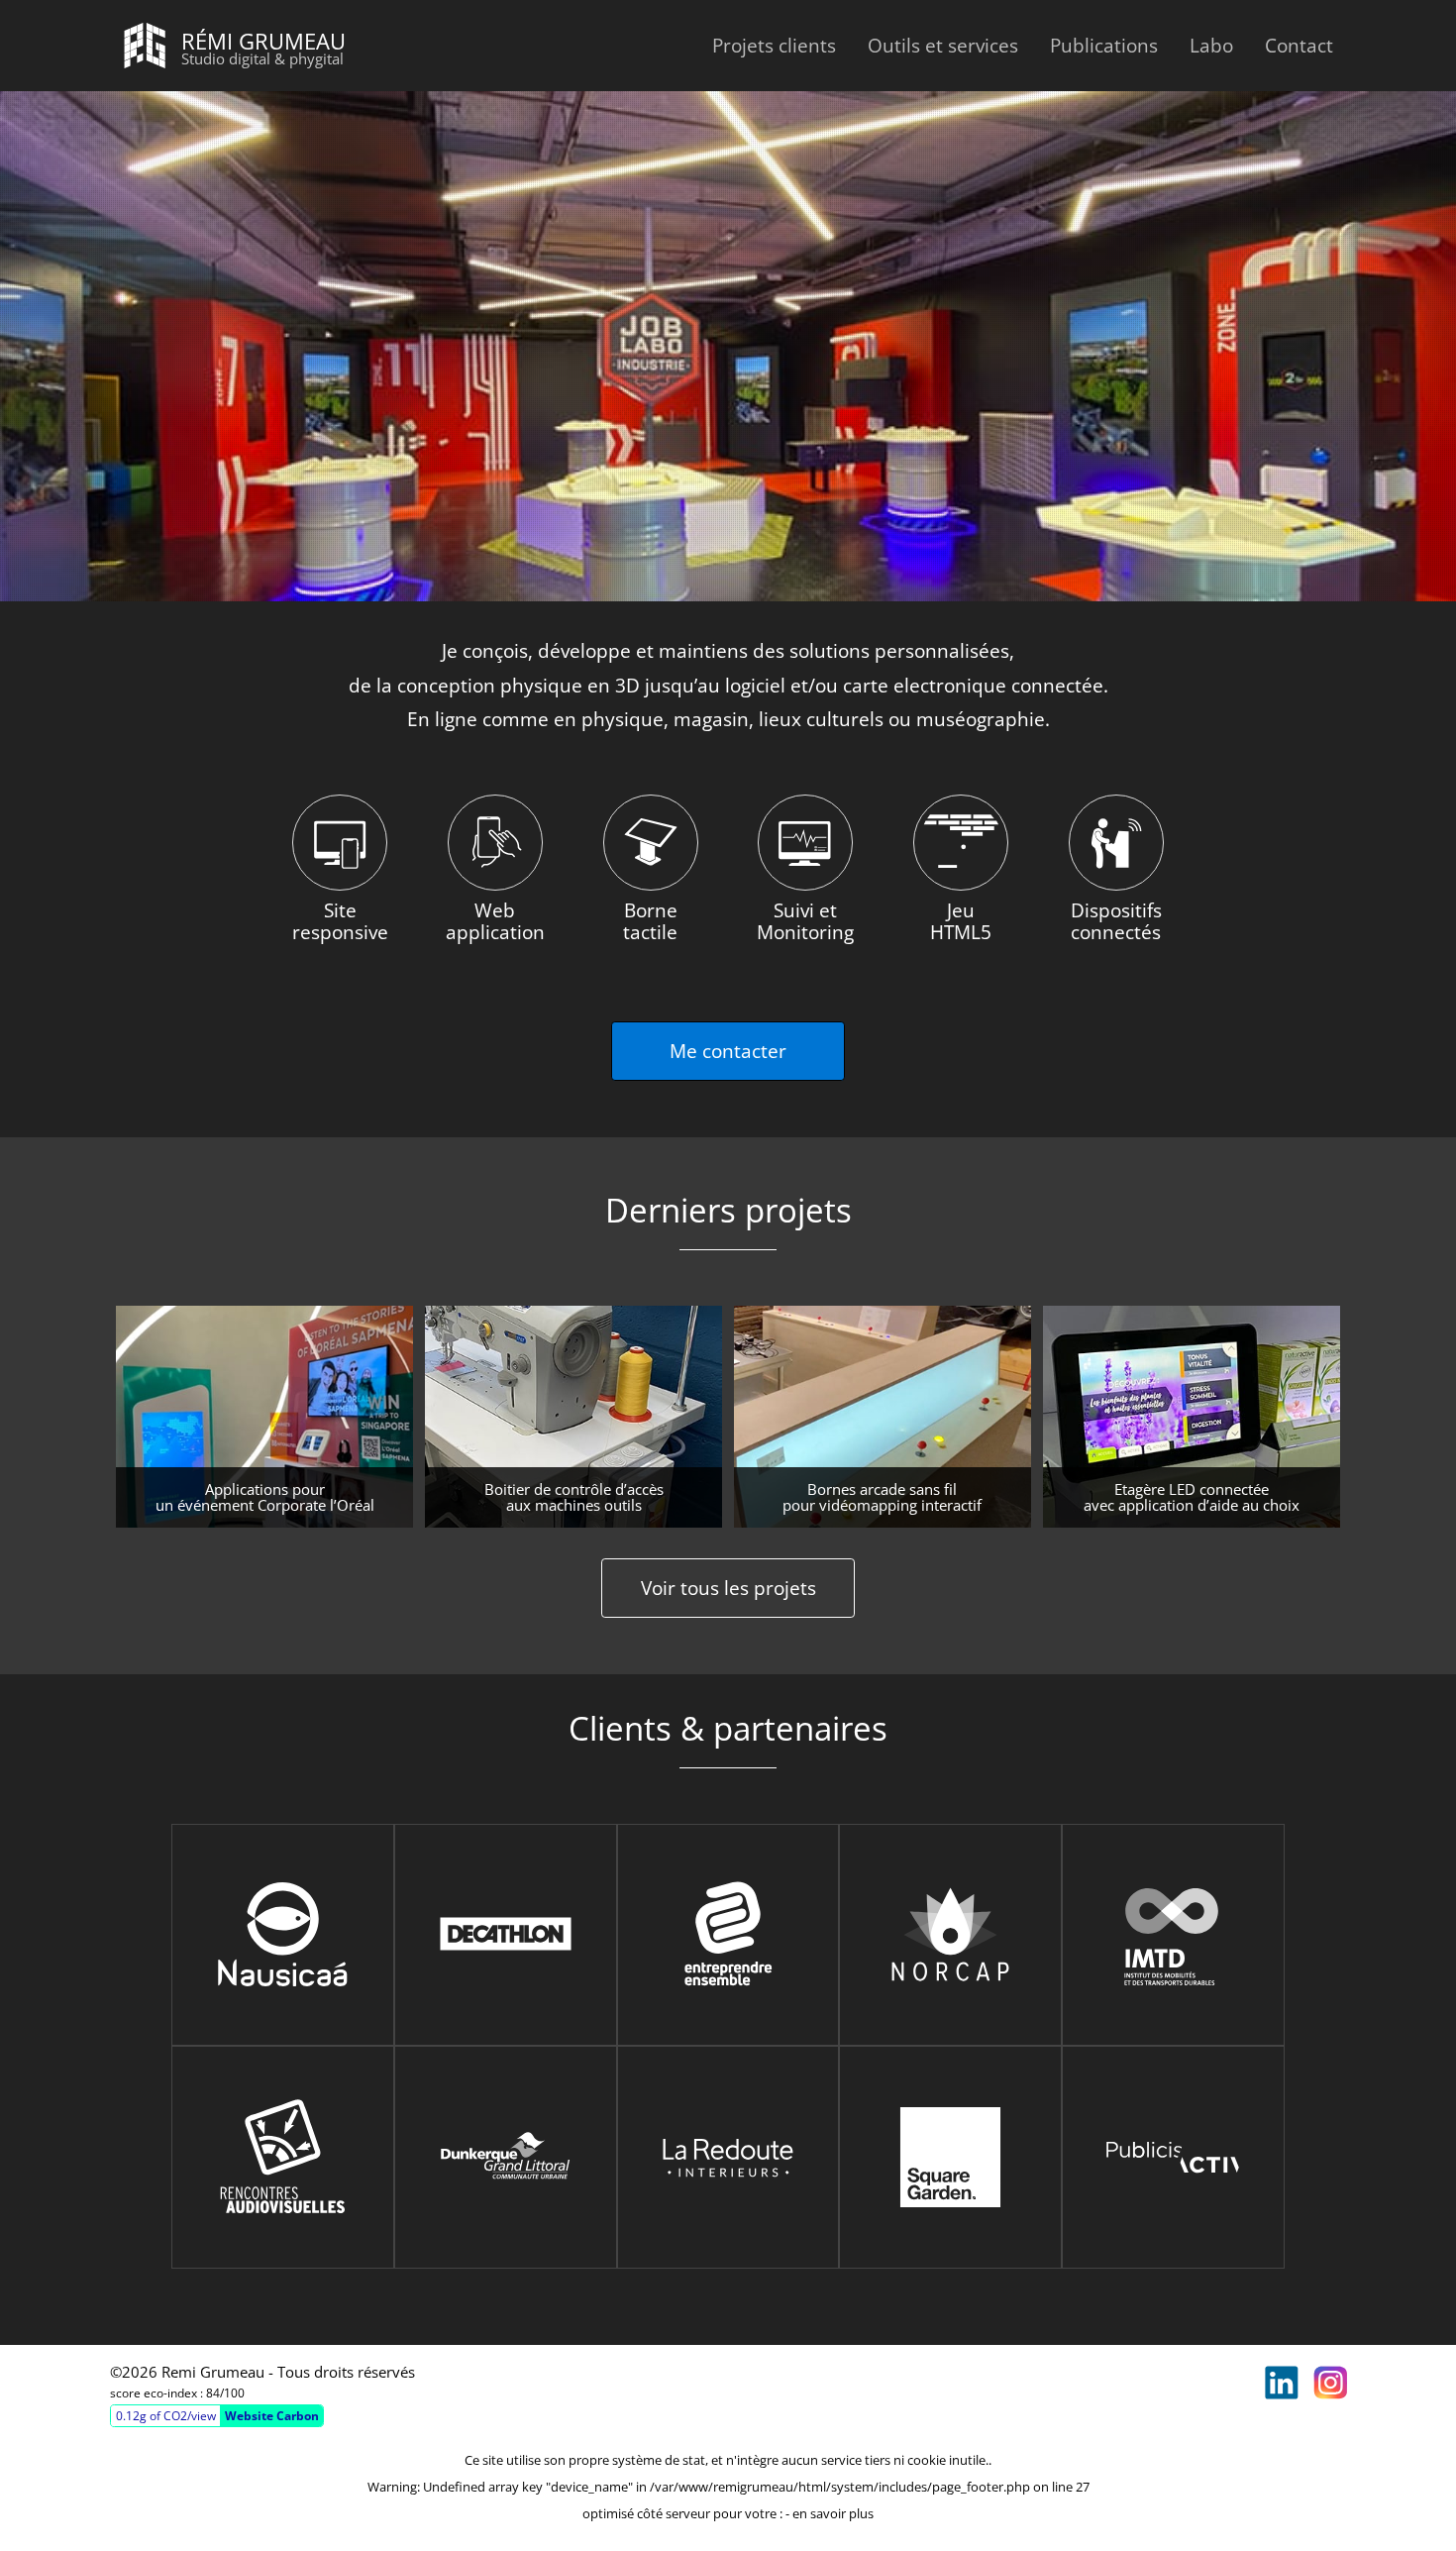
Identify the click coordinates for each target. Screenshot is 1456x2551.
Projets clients (774, 45)
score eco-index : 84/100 (177, 2393)
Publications (1104, 45)
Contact (1299, 45)
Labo (1211, 45)
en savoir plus (833, 2513)
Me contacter (728, 1051)
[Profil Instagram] (1330, 2383)
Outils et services (943, 45)
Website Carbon (272, 2416)
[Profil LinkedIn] (1282, 2383)
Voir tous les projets (728, 1588)
